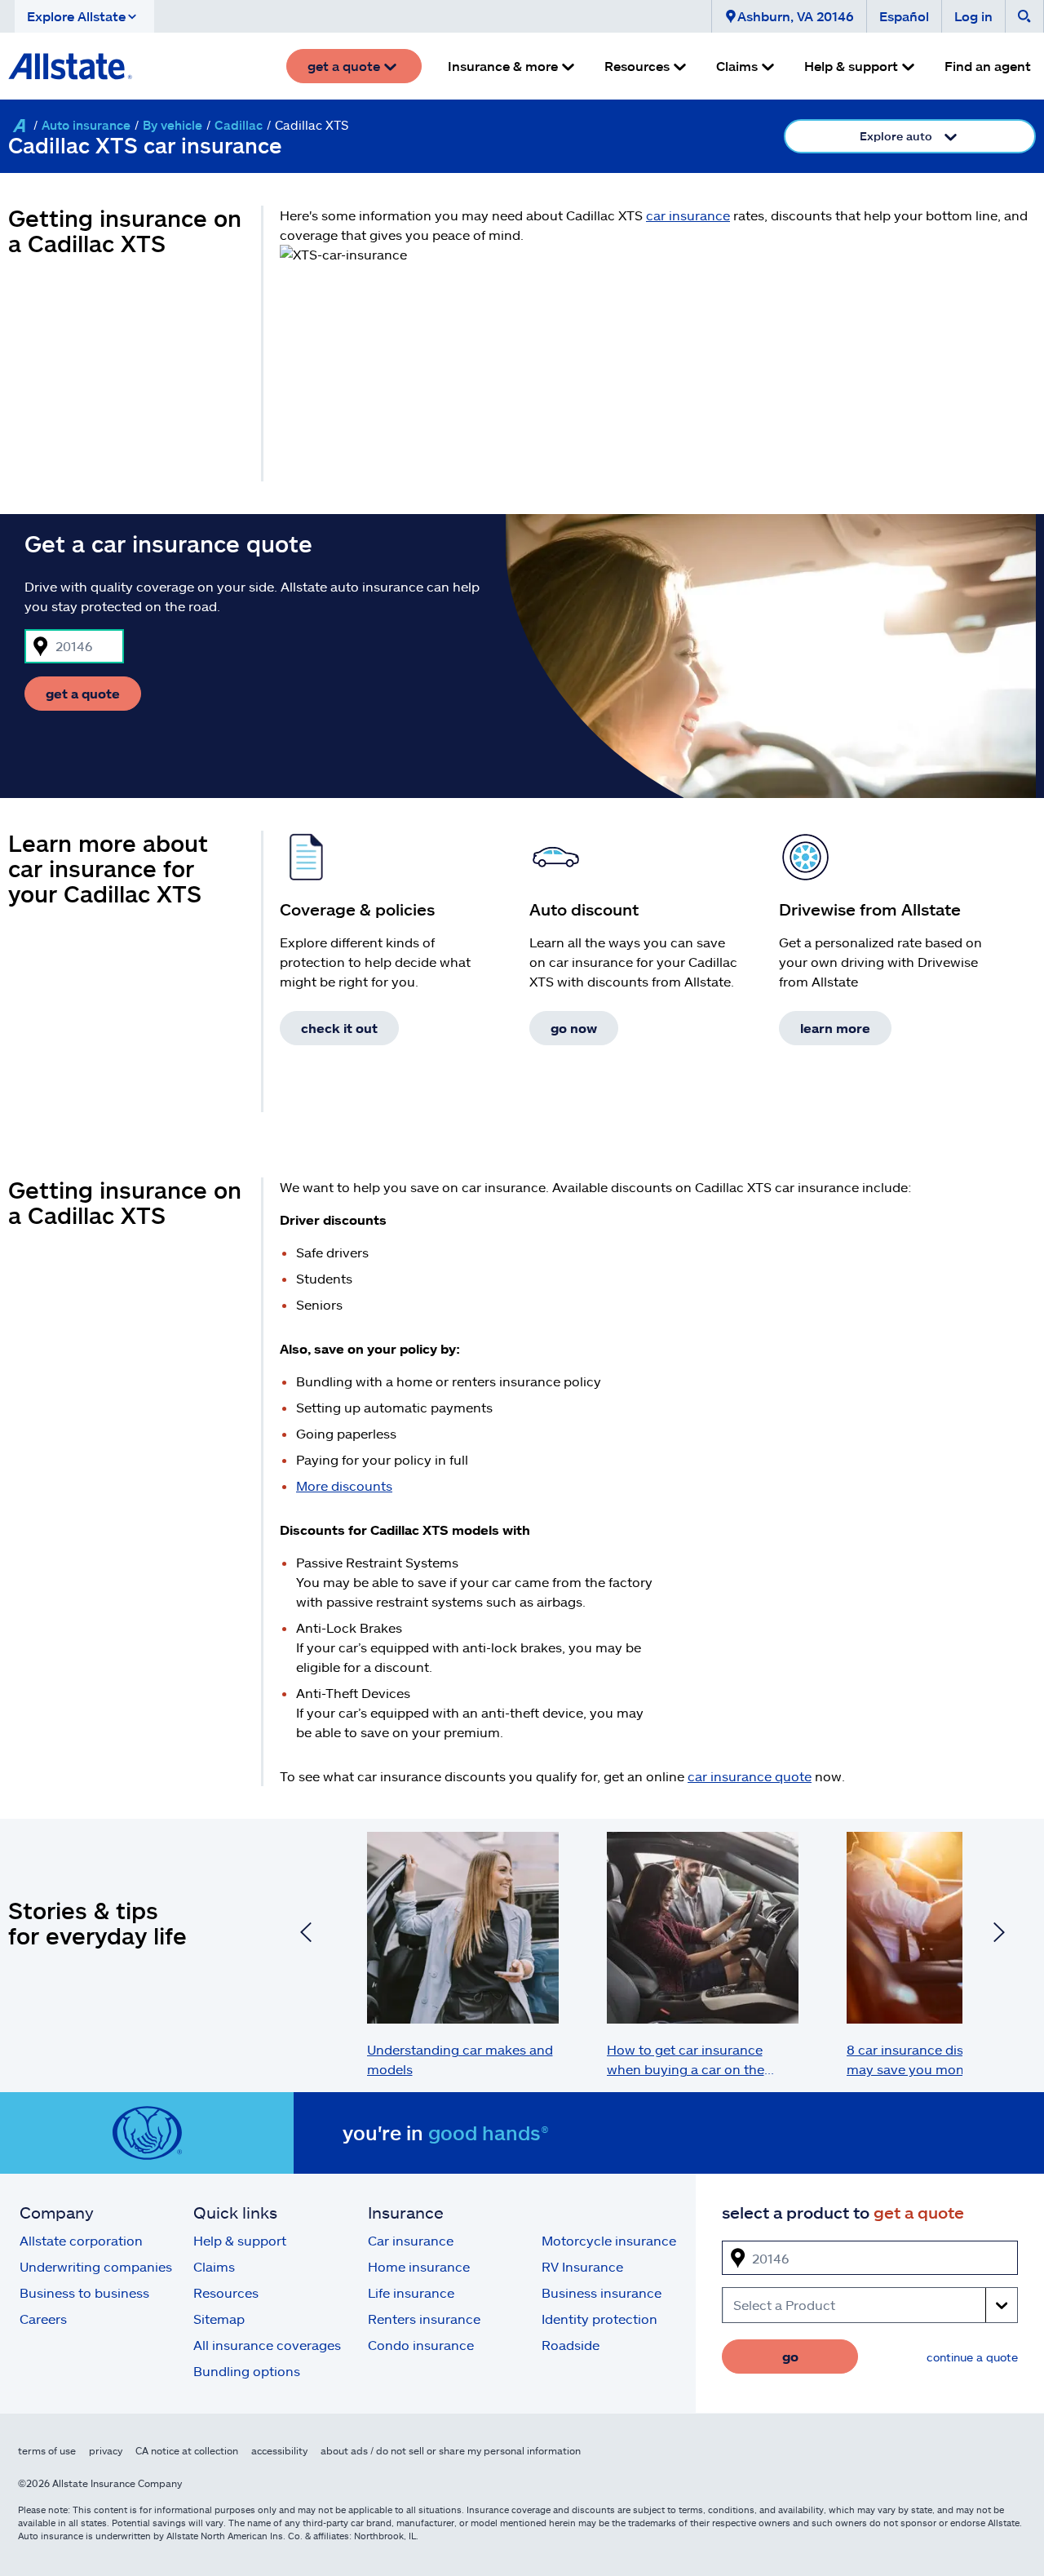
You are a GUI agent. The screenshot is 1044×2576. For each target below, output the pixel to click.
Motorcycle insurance (609, 2240)
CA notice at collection (187, 2450)
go (790, 2356)
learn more (835, 1028)
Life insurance (411, 2292)
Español (904, 16)
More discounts (344, 1485)
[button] (84, 16)
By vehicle (173, 125)
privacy (106, 2450)
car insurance (688, 215)
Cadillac (239, 125)
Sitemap (219, 2319)
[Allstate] (19, 126)
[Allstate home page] (70, 66)
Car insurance (411, 2240)
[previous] (306, 1935)
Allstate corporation (81, 2240)
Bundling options (247, 2371)
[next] (999, 1935)
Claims (214, 2266)
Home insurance (419, 2266)
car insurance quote (750, 1776)
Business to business (84, 2292)
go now (574, 1028)
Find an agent (988, 66)
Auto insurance (86, 125)
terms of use (47, 2450)
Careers (43, 2319)
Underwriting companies (96, 2266)
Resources (226, 2292)
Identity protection (599, 2319)
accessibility (279, 2450)
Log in (973, 16)
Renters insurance (424, 2319)
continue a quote (972, 2357)
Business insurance (602, 2292)
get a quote (83, 693)
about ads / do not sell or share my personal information (451, 2450)
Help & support (240, 2240)
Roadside (571, 2345)
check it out (339, 1028)
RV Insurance (582, 2266)
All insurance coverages (267, 2345)
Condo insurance (421, 2345)
